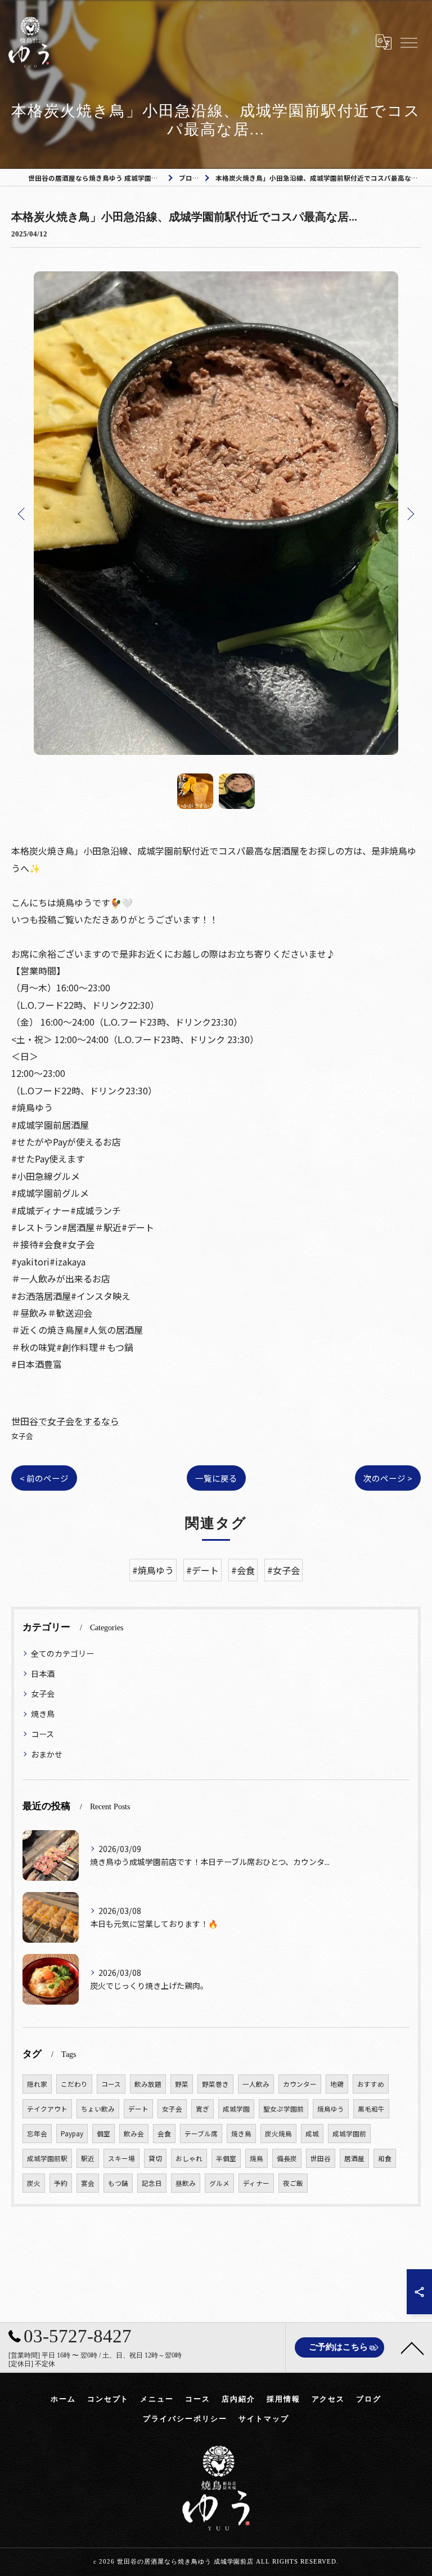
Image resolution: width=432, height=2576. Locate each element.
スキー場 (121, 2158)
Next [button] (409, 513)
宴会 (88, 2183)
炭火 (34, 2183)
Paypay (72, 2134)
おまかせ (47, 1754)
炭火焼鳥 (278, 2134)
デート (138, 2109)
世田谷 (321, 2158)
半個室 (226, 2158)
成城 (312, 2134)
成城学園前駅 (47, 2158)
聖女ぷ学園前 (283, 2109)
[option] (216, 513)
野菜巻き (215, 2084)
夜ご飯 (293, 2183)
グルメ (219, 2183)
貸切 (155, 2158)
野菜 (182, 2084)
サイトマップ (264, 2419)
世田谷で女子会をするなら (65, 1421)
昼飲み (186, 2183)
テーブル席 (201, 2134)
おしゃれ (189, 2158)
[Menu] (408, 42)
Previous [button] (22, 513)
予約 (61, 2183)
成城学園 (236, 2109)
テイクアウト (47, 2109)
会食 (164, 2134)
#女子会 (283, 1570)
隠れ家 (37, 2084)
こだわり (74, 2084)
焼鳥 (256, 2158)
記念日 (152, 2183)
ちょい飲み (98, 2109)
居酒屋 (354, 2158)
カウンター (300, 2084)
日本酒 (43, 1674)
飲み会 (134, 2134)
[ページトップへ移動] (412, 2347)
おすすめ (371, 2084)
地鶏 (337, 2084)
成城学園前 (349, 2134)
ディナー (256, 2183)
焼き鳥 (43, 1714)
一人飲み (256, 2084)
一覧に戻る (216, 1478)
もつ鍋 (118, 2183)
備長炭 (287, 2158)
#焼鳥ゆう (153, 1570)
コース (42, 1734)
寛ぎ (202, 2109)
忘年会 (37, 2134)
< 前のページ (44, 1478)
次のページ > (388, 1478)
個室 (103, 2134)
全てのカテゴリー (62, 1653)
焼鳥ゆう (331, 2109)
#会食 (243, 1570)
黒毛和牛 (371, 2109)
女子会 (22, 1436)
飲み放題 (148, 2084)
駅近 (88, 2158)
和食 (385, 2158)
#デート (202, 1570)
